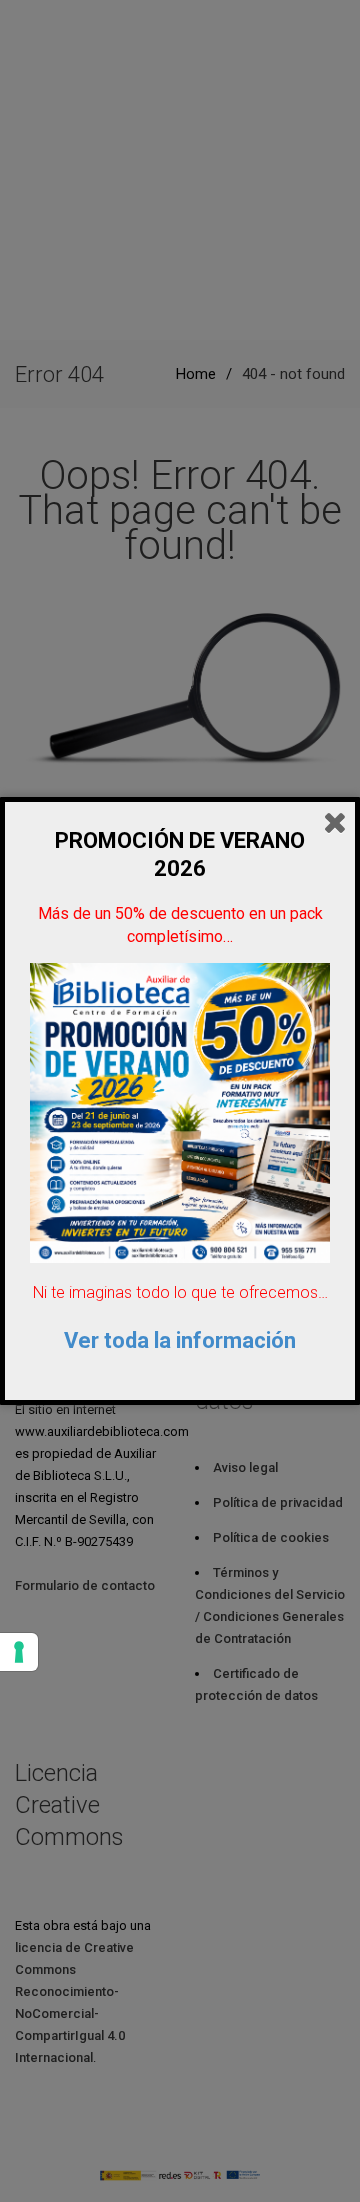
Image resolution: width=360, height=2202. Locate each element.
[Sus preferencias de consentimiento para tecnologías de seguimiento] (19, 1652)
